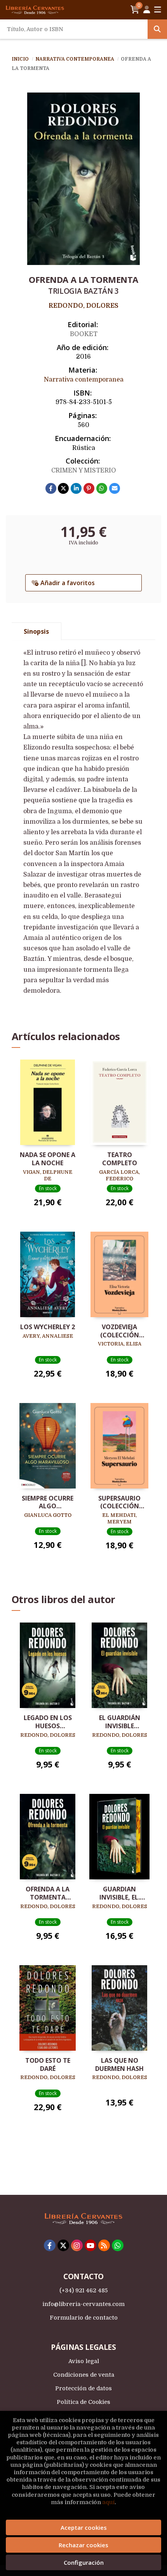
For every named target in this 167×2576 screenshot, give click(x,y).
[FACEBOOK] (50, 2245)
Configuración (84, 2562)
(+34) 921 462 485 (83, 2290)
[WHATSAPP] (118, 2245)
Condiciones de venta (84, 2375)
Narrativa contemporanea (75, 59)
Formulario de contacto (84, 2318)
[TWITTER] (63, 2245)
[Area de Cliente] (147, 10)
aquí (108, 2502)
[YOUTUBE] (90, 2245)
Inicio (20, 59)
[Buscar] (157, 29)
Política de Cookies (83, 2402)
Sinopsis (36, 631)
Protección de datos (83, 2388)
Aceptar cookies (84, 2527)
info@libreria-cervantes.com (83, 2304)
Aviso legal (84, 2361)
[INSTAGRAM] (77, 2245)
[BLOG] (104, 2245)
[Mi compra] (135, 10)
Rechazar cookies (83, 2545)
